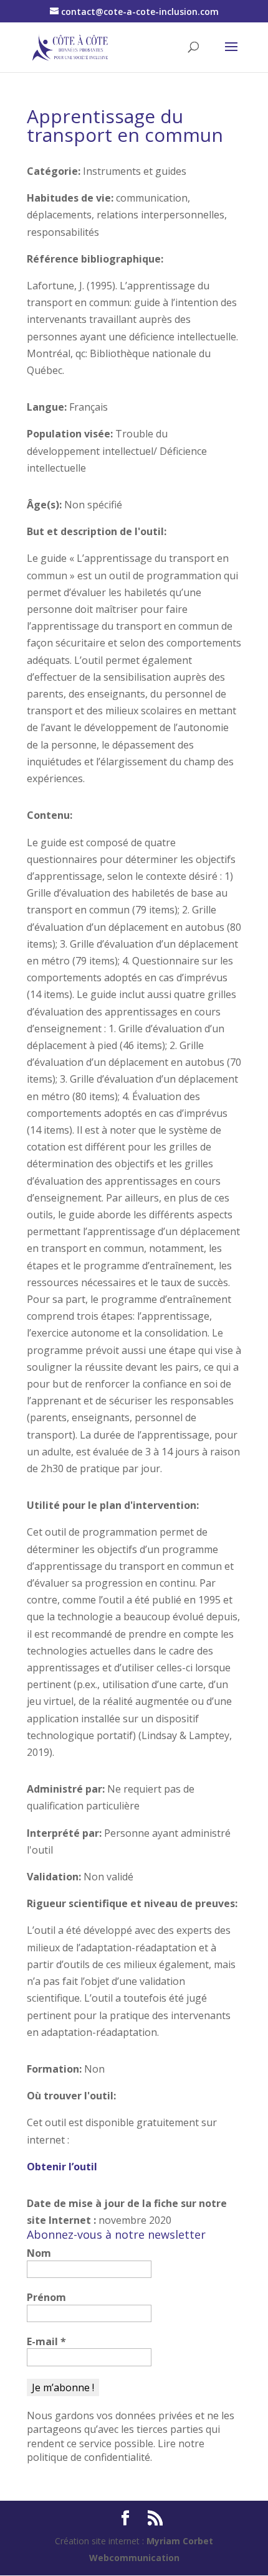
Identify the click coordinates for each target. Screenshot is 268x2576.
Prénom (46, 2297)
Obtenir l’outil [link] (62, 2167)
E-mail (46, 2341)
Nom (39, 2253)
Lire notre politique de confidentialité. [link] (116, 2450)
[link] (70, 46)
